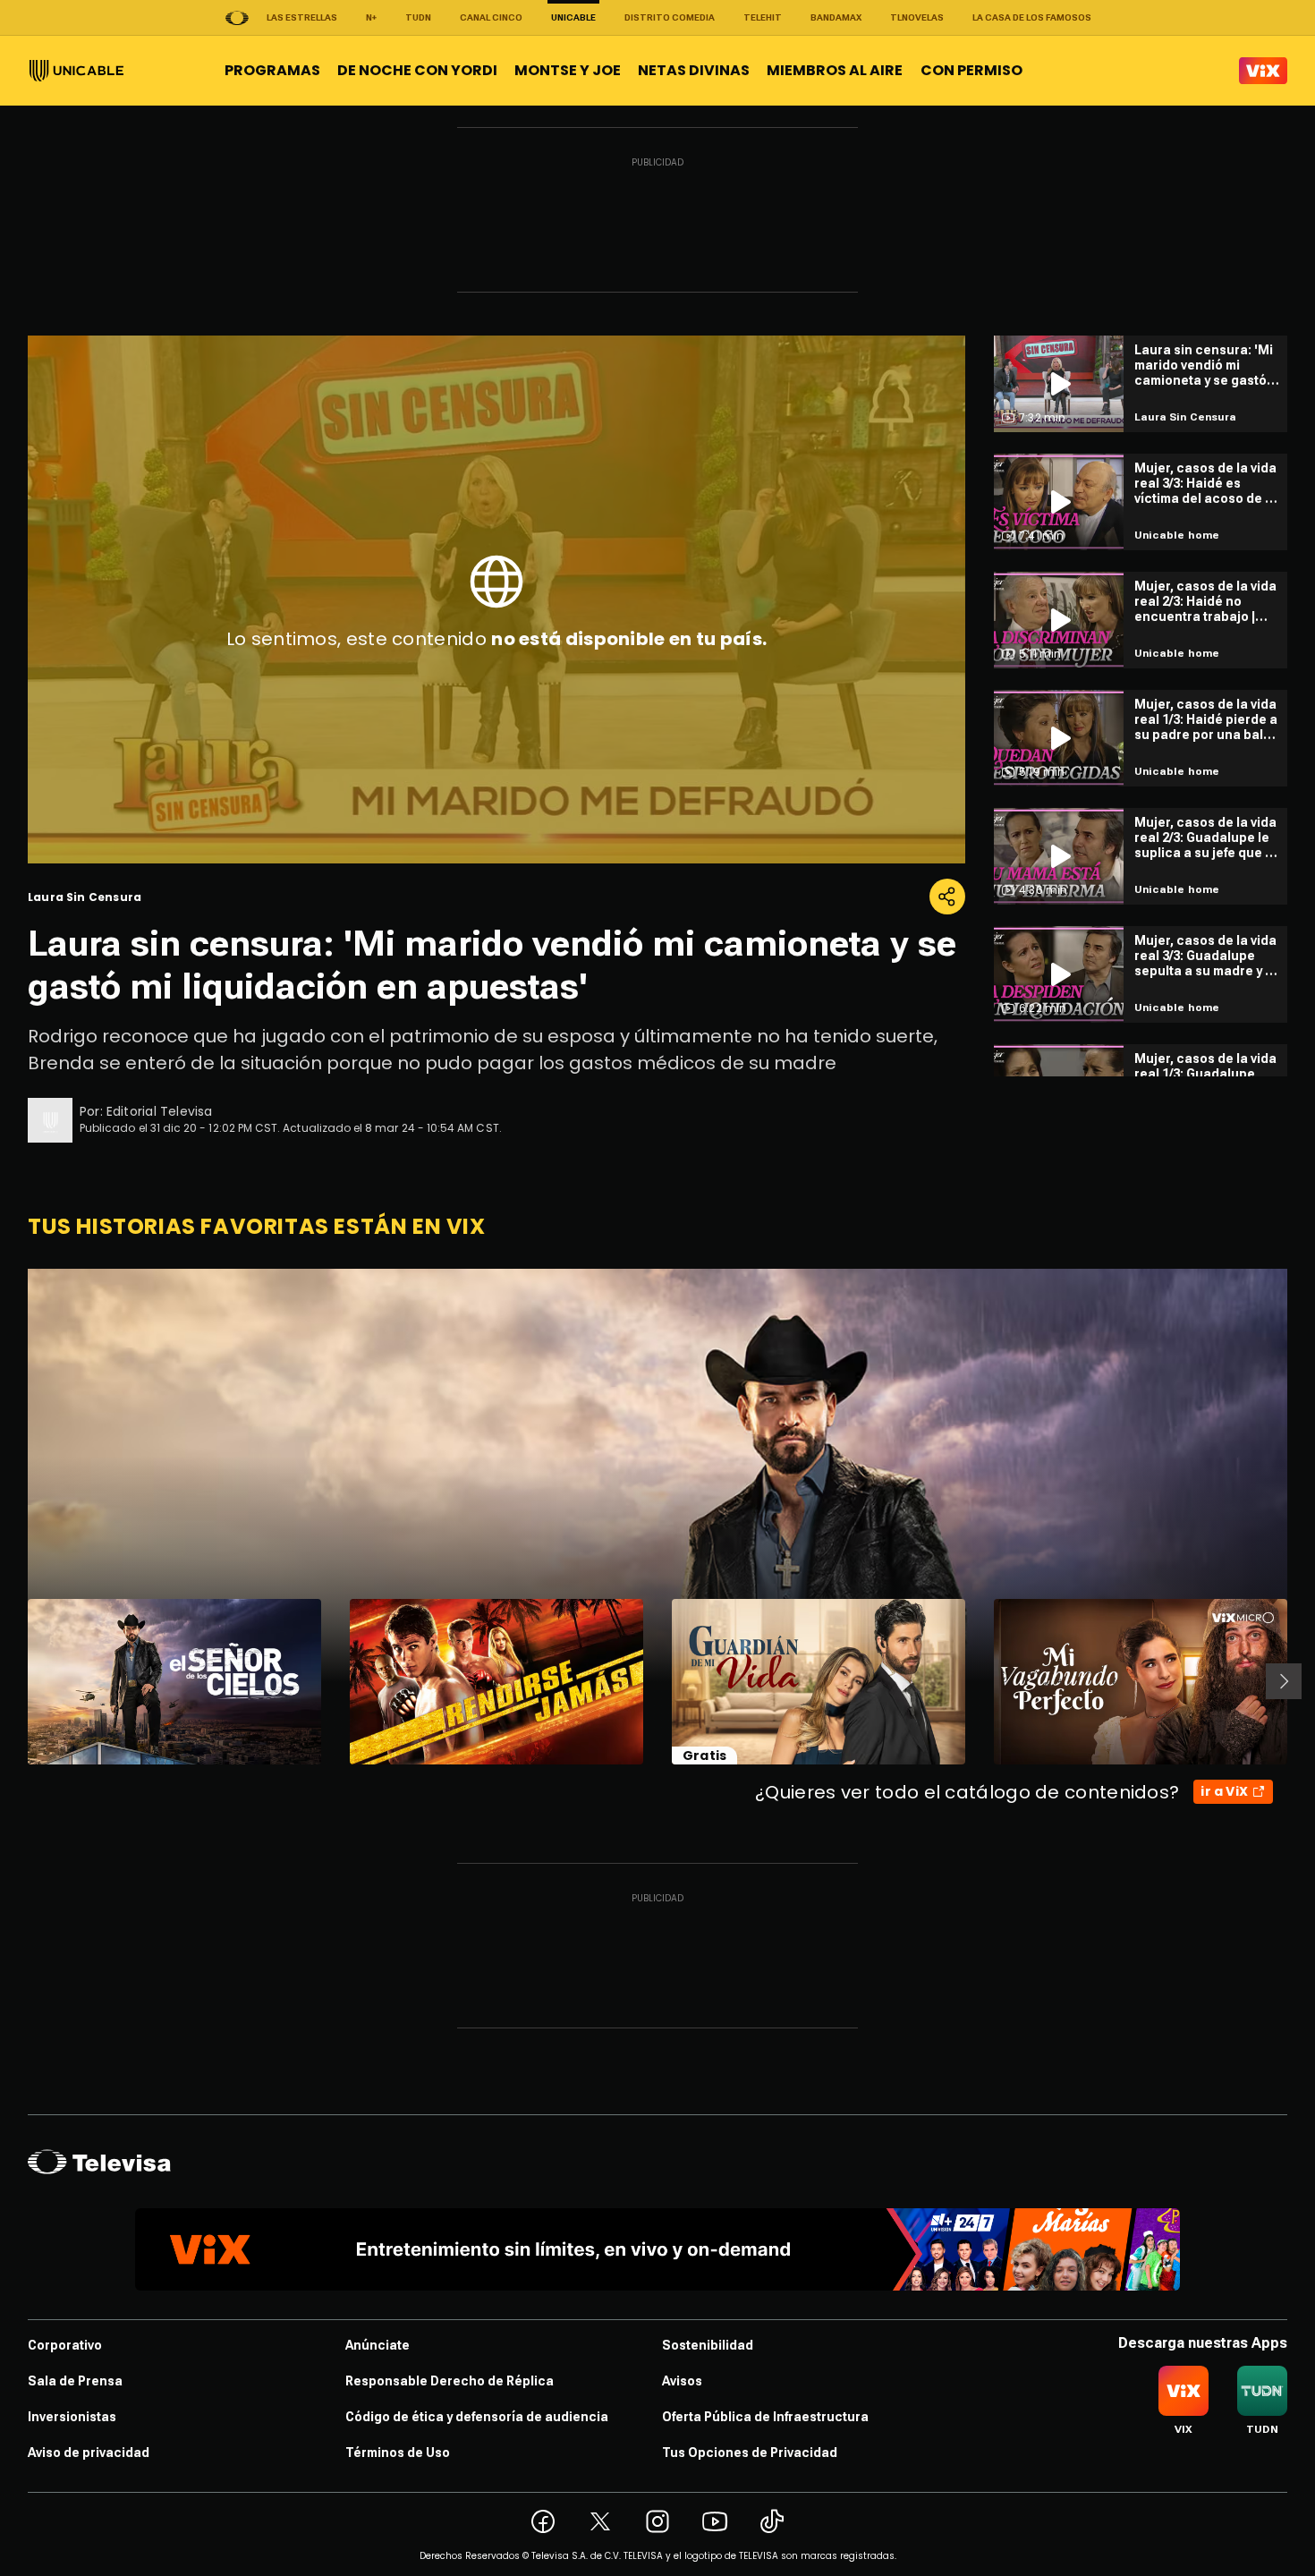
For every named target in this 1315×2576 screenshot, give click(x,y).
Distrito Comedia (670, 17)
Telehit (763, 17)
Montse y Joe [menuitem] (568, 70)
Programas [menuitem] (272, 70)
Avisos (682, 2381)
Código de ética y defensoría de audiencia (477, 2417)
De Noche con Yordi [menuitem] (417, 70)
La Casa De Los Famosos (1032, 17)
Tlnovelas (917, 17)
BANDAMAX (836, 17)
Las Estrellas (302, 17)
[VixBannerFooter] (657, 2249)
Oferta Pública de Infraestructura (765, 2417)
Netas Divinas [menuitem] (694, 70)
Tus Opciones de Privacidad (750, 2453)
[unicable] (76, 71)
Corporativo (65, 2345)
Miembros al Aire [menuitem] (835, 70)
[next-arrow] (1284, 1681)
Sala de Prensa (75, 2381)
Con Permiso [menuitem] (971, 70)
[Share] (947, 897)
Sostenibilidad (708, 2345)
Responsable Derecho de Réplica (450, 2381)
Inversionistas (72, 2417)
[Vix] (1263, 71)
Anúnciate (378, 2345)
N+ (371, 17)
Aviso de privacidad (89, 2453)
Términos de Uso (398, 2453)
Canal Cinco (491, 17)
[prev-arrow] (17, 1681)
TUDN (418, 17)
